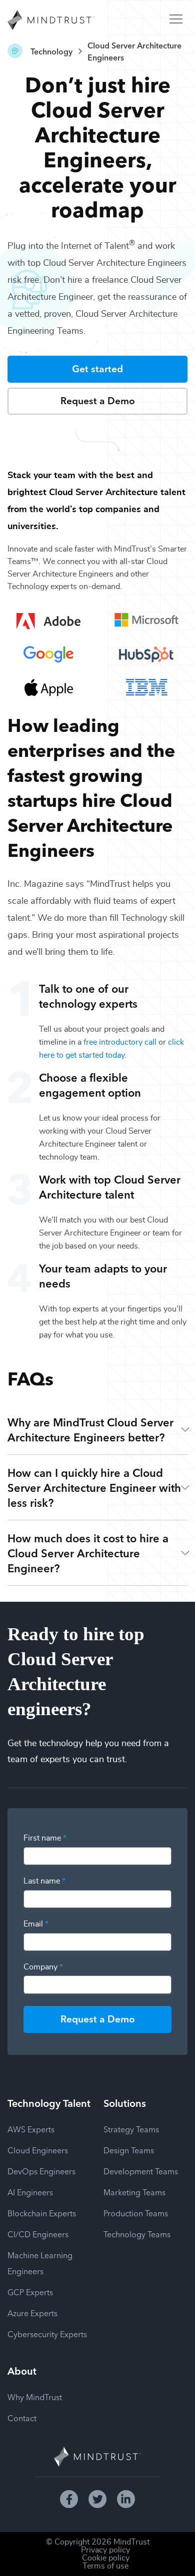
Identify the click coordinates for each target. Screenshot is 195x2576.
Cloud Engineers (38, 2150)
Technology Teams (137, 2234)
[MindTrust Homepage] (51, 21)
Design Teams (129, 2150)
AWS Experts (31, 2129)
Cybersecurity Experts (47, 2334)
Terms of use (105, 2566)
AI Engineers (30, 2192)
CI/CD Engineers (38, 2234)
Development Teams (141, 2171)
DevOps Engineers (41, 2171)
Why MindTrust (35, 2397)
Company (43, 1967)
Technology (51, 51)
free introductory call (120, 1042)
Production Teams (136, 2213)
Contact (22, 2418)
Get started (97, 368)
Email (36, 1924)
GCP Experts (30, 2292)
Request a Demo (98, 400)
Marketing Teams (134, 2192)
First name (45, 1838)
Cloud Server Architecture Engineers (134, 51)
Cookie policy (106, 2558)
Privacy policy (105, 2550)
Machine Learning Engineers (40, 2263)
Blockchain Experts (42, 2213)
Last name (44, 1881)
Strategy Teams (131, 2129)
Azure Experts (32, 2313)
